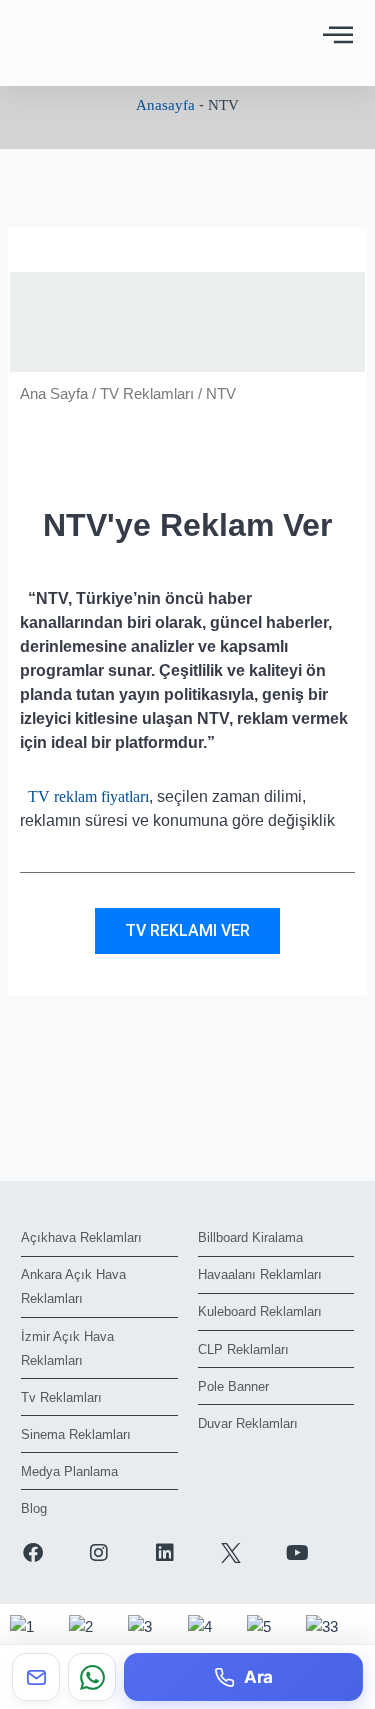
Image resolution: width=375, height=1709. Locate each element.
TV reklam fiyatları (88, 796)
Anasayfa (165, 105)
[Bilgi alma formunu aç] (36, 1677)
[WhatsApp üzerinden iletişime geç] (92, 1677)
